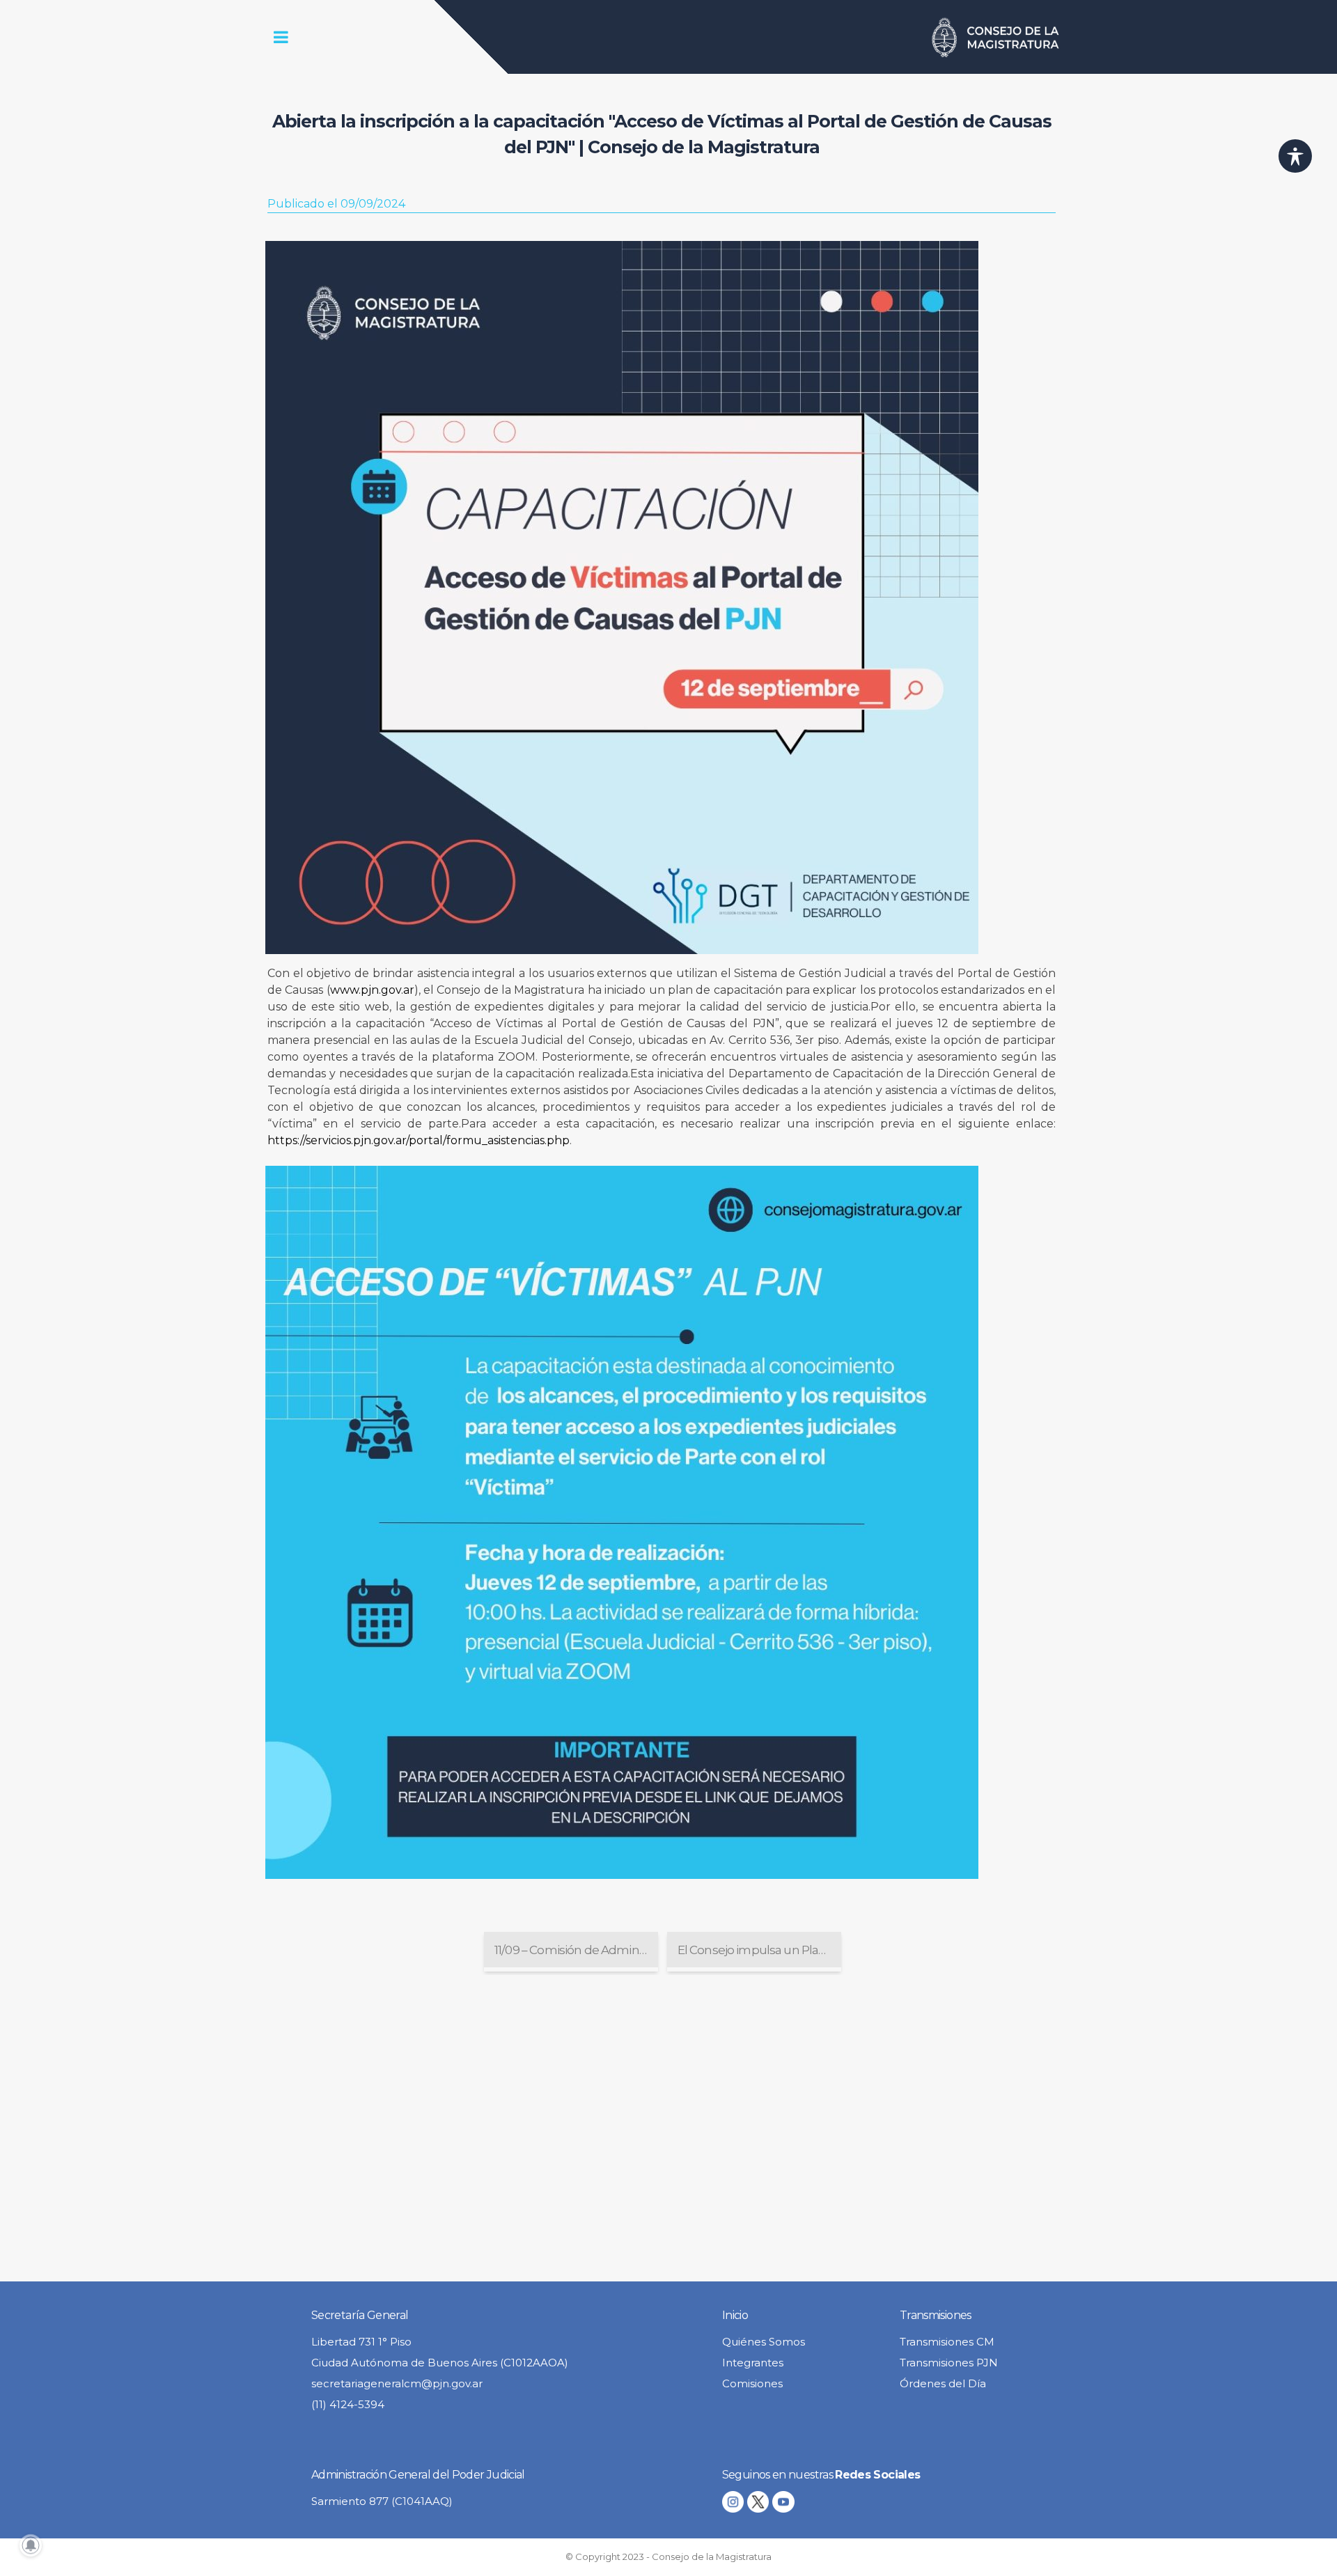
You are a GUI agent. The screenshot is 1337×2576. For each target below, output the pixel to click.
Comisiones (752, 2383)
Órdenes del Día (943, 2383)
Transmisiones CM (947, 2342)
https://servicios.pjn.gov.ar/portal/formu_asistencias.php (419, 1140)
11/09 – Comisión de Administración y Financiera (576, 1950)
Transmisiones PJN (949, 2363)
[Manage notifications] (31, 2545)
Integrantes (753, 2363)
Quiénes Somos (764, 2342)
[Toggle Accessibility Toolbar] (1295, 156)
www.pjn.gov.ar (372, 990)
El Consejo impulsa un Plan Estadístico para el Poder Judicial (759, 1950)
